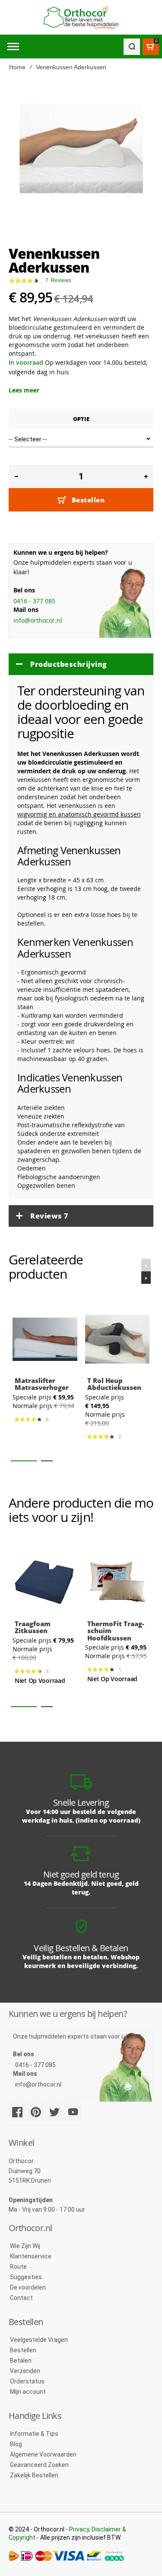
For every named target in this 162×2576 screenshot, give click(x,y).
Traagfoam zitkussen (33, 1627)
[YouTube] (73, 2111)
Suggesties (26, 2277)
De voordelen (28, 2287)
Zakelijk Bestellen (34, 2475)
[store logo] (81, 18)
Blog (16, 2444)
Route (18, 2267)
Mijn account (28, 2392)
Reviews (49, 1216)
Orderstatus (27, 2381)
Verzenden (25, 2371)
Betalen (21, 2361)
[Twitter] (54, 2111)
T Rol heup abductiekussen (114, 1384)
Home (17, 67)
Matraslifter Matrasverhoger (42, 1384)
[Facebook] (17, 2111)
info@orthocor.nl (38, 620)
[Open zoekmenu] (132, 47)
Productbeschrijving (69, 664)
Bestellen (23, 2350)
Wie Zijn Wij (25, 2246)
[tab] (81, 664)
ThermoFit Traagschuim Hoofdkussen (116, 1631)
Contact (21, 2298)
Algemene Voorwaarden (43, 2454)
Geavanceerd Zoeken (39, 2465)
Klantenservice (31, 2256)
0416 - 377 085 (34, 601)
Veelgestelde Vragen (39, 2340)
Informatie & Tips (34, 2434)
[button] (24, 1461)
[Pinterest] (36, 2111)
